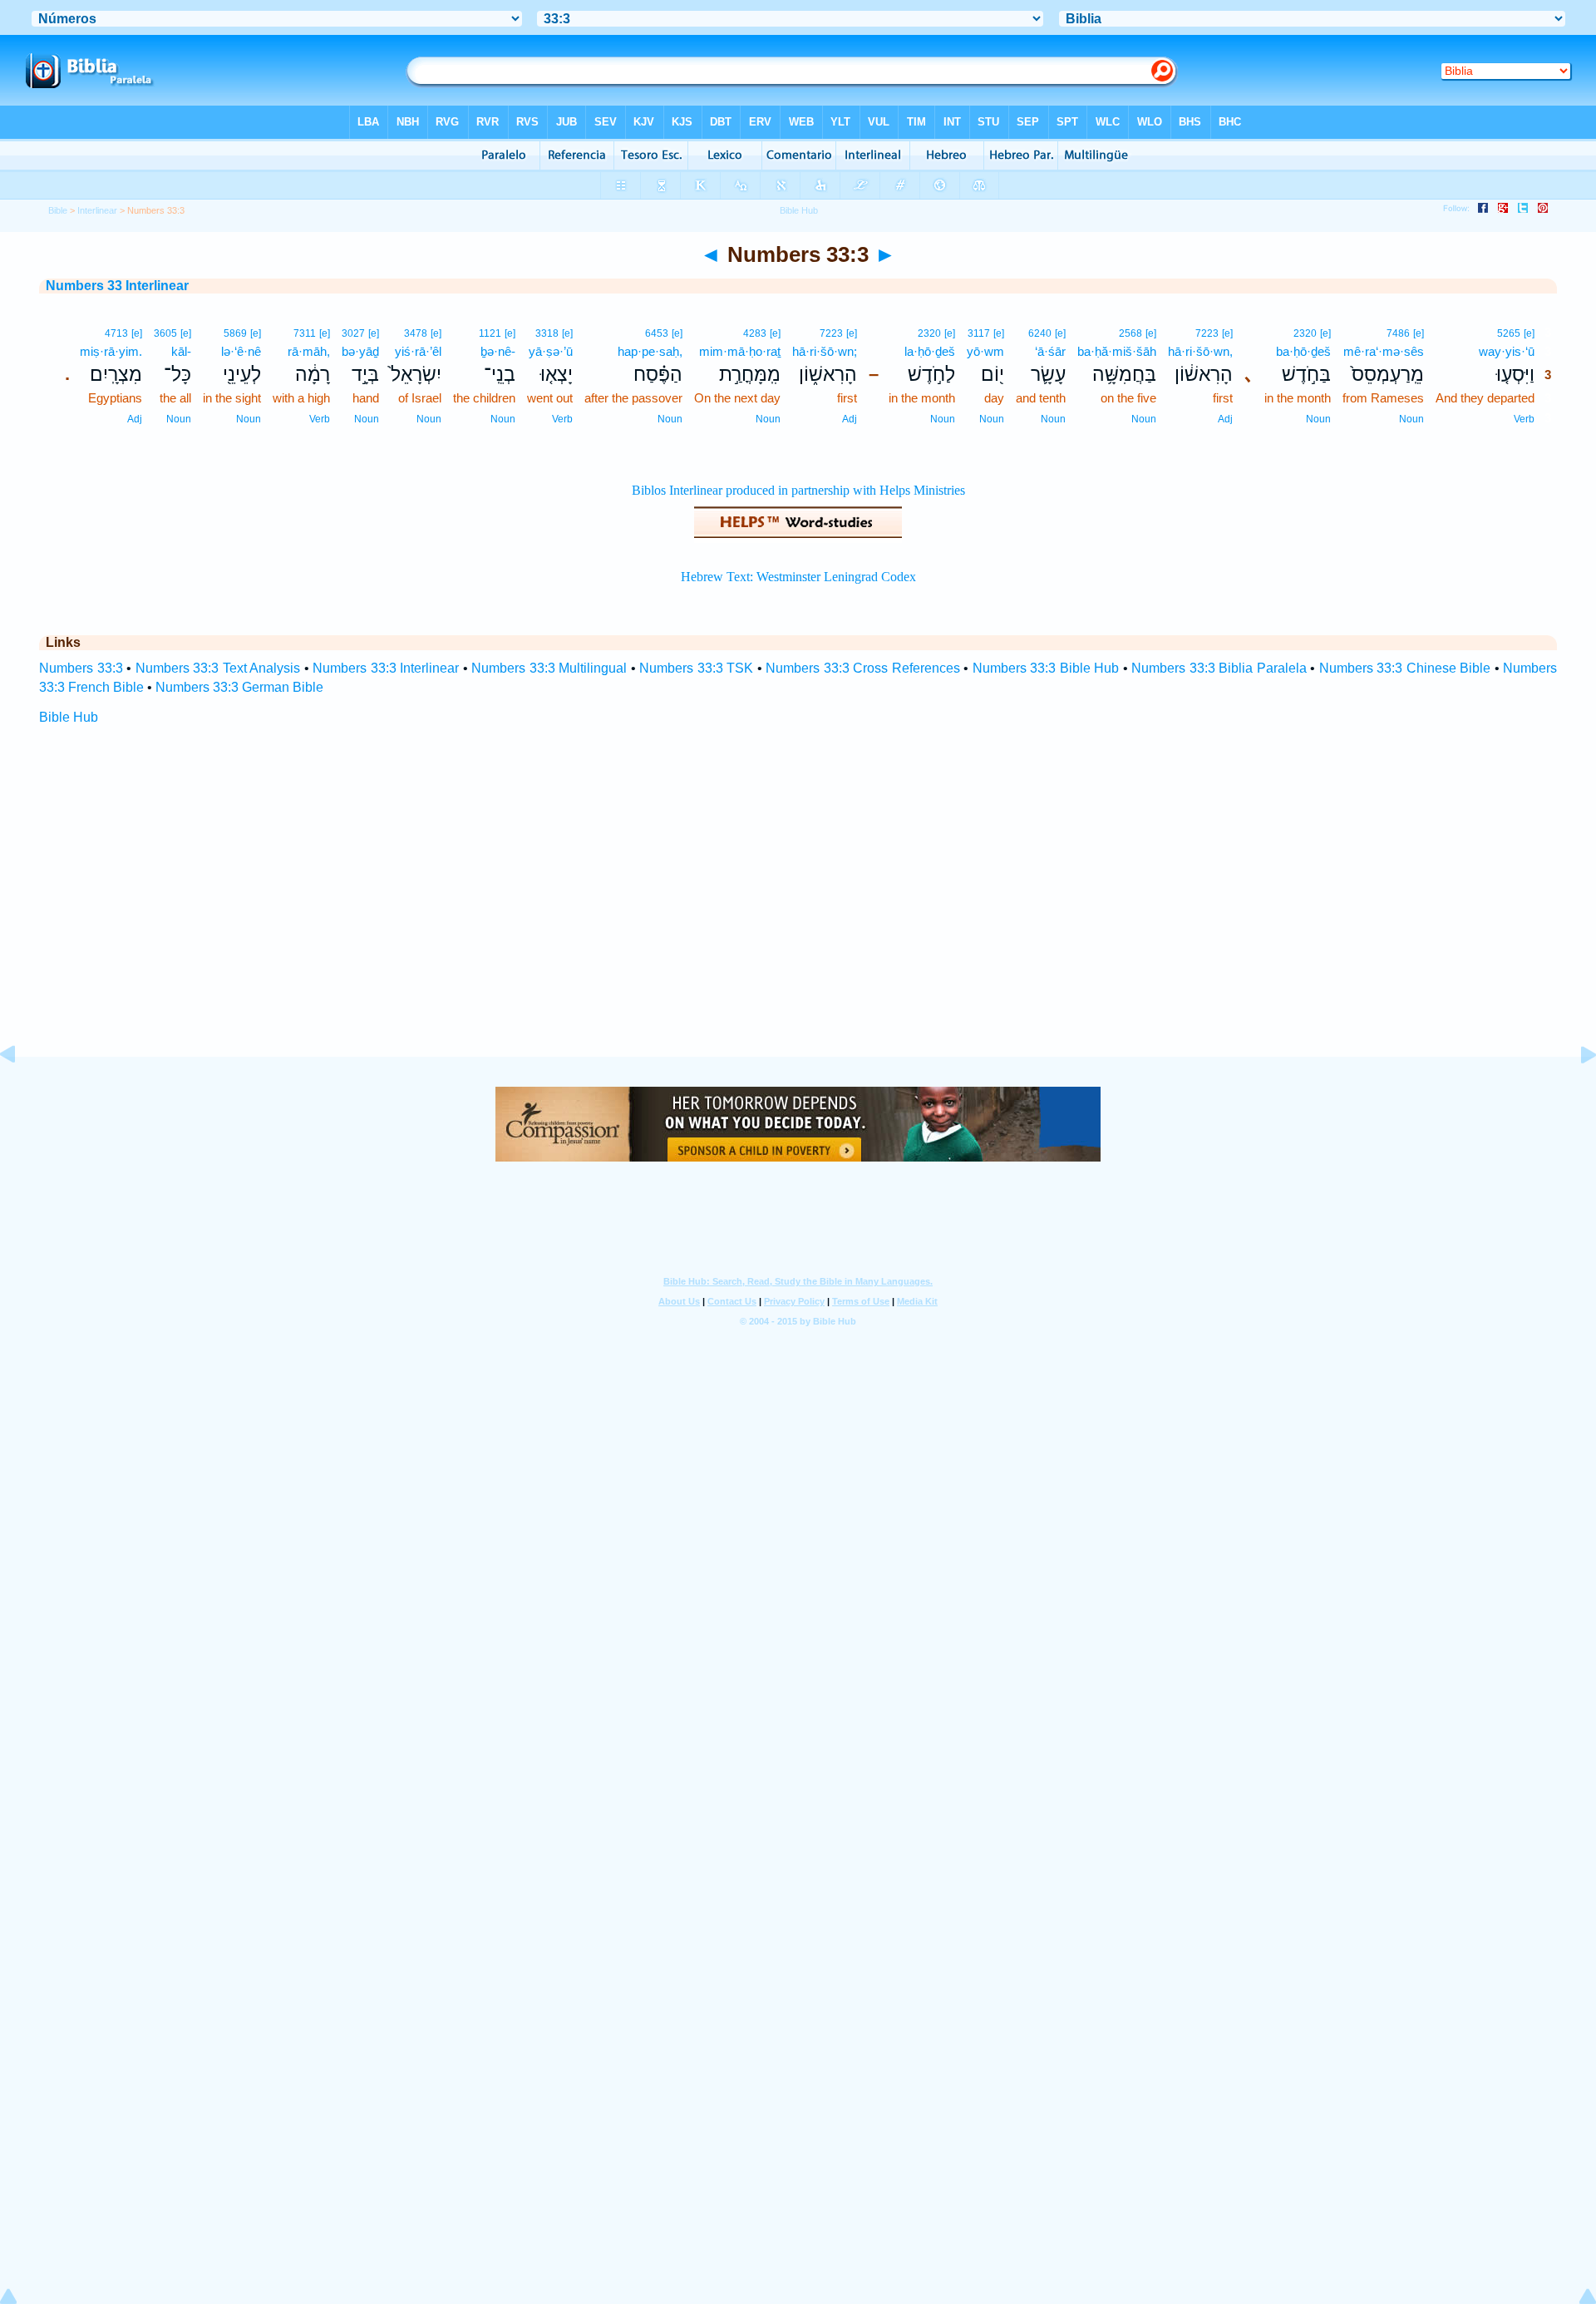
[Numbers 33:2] (21, 1092)
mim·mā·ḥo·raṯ (740, 351)
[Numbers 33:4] (1575, 1092)
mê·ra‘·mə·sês (1384, 351)
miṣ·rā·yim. (111, 351)
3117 (979, 333)
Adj (1225, 419)
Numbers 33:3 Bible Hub (1046, 668)
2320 (1305, 333)
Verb (1524, 419)
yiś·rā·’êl (418, 351)
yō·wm (985, 351)
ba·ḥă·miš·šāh (1117, 351)
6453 (657, 333)
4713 (116, 333)
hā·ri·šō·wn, (1200, 351)
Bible (58, 210)
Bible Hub (69, 717)
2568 (1130, 333)
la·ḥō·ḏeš (930, 351)
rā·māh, (309, 351)
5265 (1509, 333)
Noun (1411, 419)
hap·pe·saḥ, (650, 351)
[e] (1529, 333)
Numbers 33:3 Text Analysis (218, 668)
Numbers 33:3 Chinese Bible (1405, 668)
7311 (305, 333)
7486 (1398, 333)
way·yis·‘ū (1507, 351)
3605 (165, 333)
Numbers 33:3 (81, 668)
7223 (1207, 333)
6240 (1040, 333)
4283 (755, 333)
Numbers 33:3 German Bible (239, 687)
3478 (416, 333)
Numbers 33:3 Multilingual (549, 668)
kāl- (181, 351)
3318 (547, 333)
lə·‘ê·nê (241, 351)
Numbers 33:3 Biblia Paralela (1219, 668)
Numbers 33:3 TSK (696, 668)
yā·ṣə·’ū (551, 351)
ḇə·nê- (498, 351)
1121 (490, 333)
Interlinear (97, 210)
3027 (353, 333)
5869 (235, 333)
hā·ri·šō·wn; (825, 351)
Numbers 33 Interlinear (117, 286)
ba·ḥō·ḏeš (1303, 351)
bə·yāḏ (360, 351)
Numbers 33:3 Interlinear (386, 668)
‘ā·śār (1050, 351)
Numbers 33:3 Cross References (863, 668)
